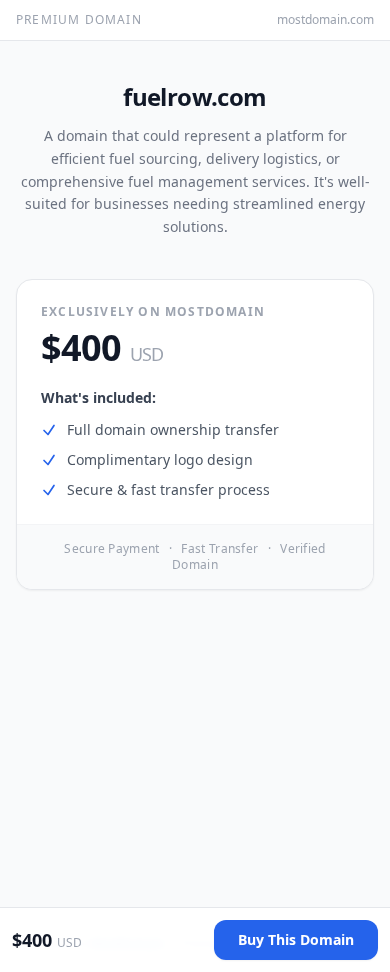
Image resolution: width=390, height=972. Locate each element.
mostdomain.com (325, 20)
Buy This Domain (296, 939)
